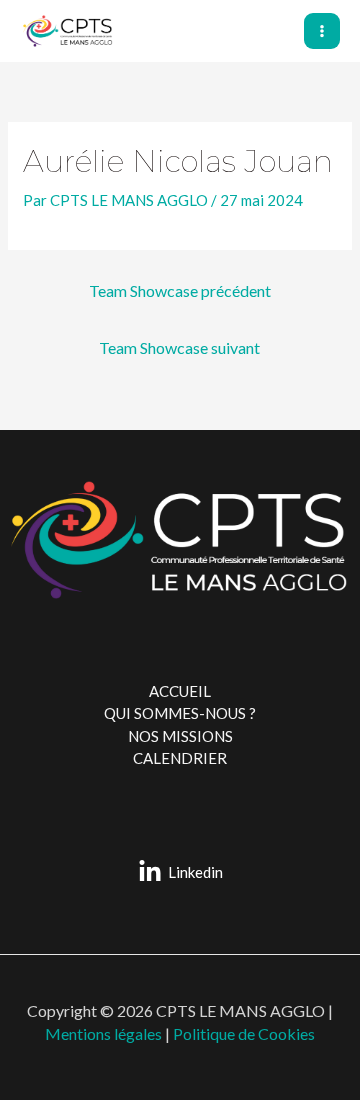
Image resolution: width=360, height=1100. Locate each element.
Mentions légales (105, 1033)
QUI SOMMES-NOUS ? (180, 713)
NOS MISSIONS (180, 736)
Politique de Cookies (244, 1033)
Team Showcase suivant (179, 347)
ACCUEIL (180, 691)
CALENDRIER (180, 758)
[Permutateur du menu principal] (322, 31)
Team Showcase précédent (180, 290)
